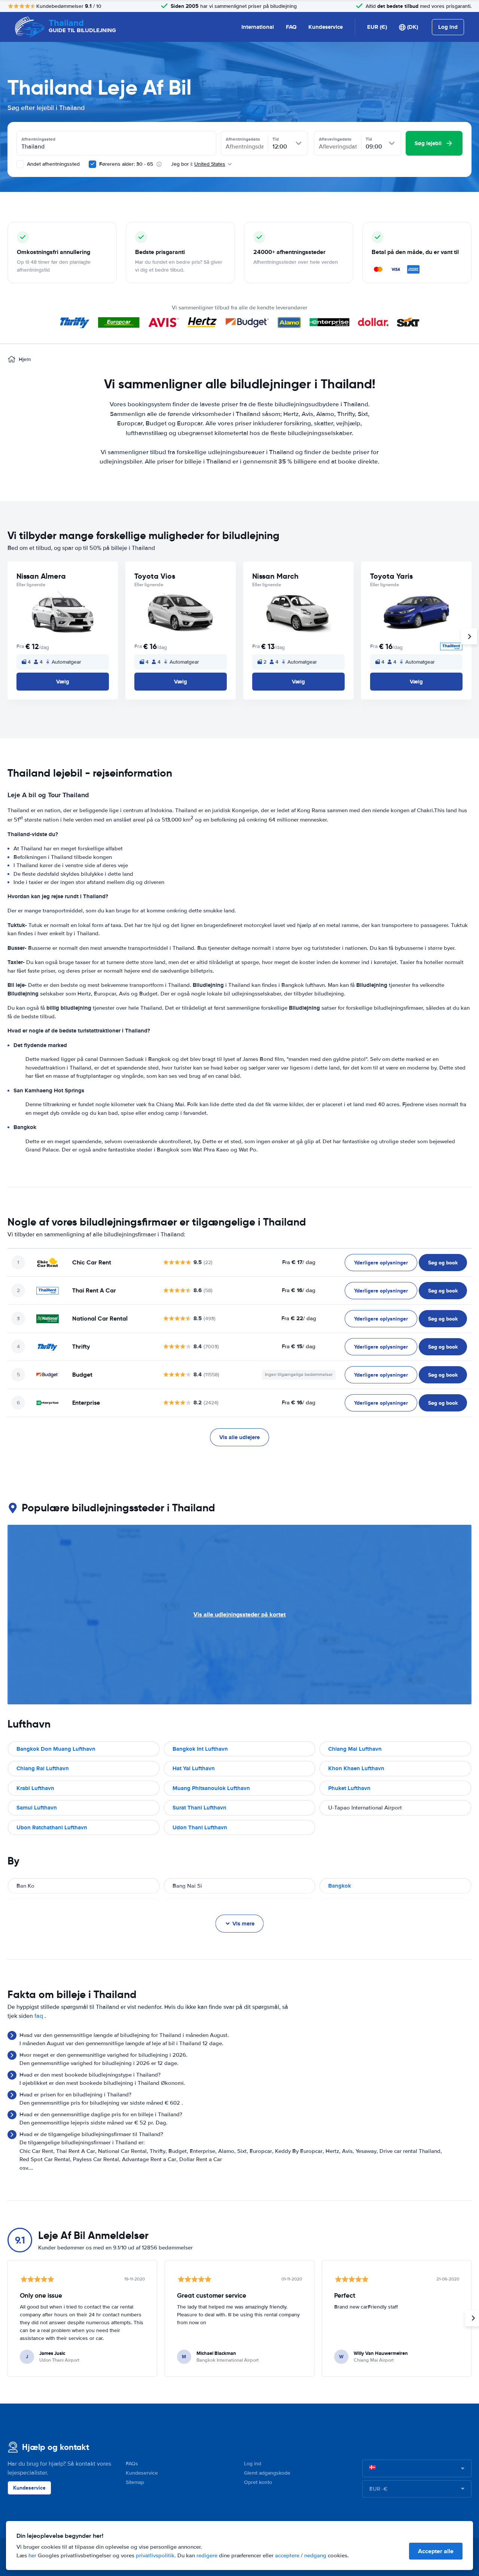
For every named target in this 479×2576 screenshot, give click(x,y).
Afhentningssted (38, 139)
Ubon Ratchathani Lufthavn (52, 1827)
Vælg (63, 682)
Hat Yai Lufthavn (194, 1768)
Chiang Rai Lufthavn (43, 1768)
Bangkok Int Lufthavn (200, 1749)
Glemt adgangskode (267, 2473)
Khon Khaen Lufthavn (356, 1768)
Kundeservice (326, 27)
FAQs (132, 2464)
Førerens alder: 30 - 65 (126, 164)
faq (39, 2016)
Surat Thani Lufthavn (199, 1808)
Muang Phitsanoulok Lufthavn (211, 1788)
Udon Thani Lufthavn (200, 1827)
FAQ (291, 27)
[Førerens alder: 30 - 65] (92, 164)
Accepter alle (436, 2551)
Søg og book (443, 1263)
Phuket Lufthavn (349, 1788)
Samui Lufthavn (37, 1808)
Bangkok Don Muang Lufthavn (56, 1749)
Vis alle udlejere (239, 1437)
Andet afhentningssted (53, 164)
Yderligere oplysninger (381, 1263)
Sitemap (135, 2482)
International (258, 27)
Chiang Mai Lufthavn (355, 1749)
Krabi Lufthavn (35, 1788)
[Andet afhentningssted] (20, 164)
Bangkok (340, 1886)
